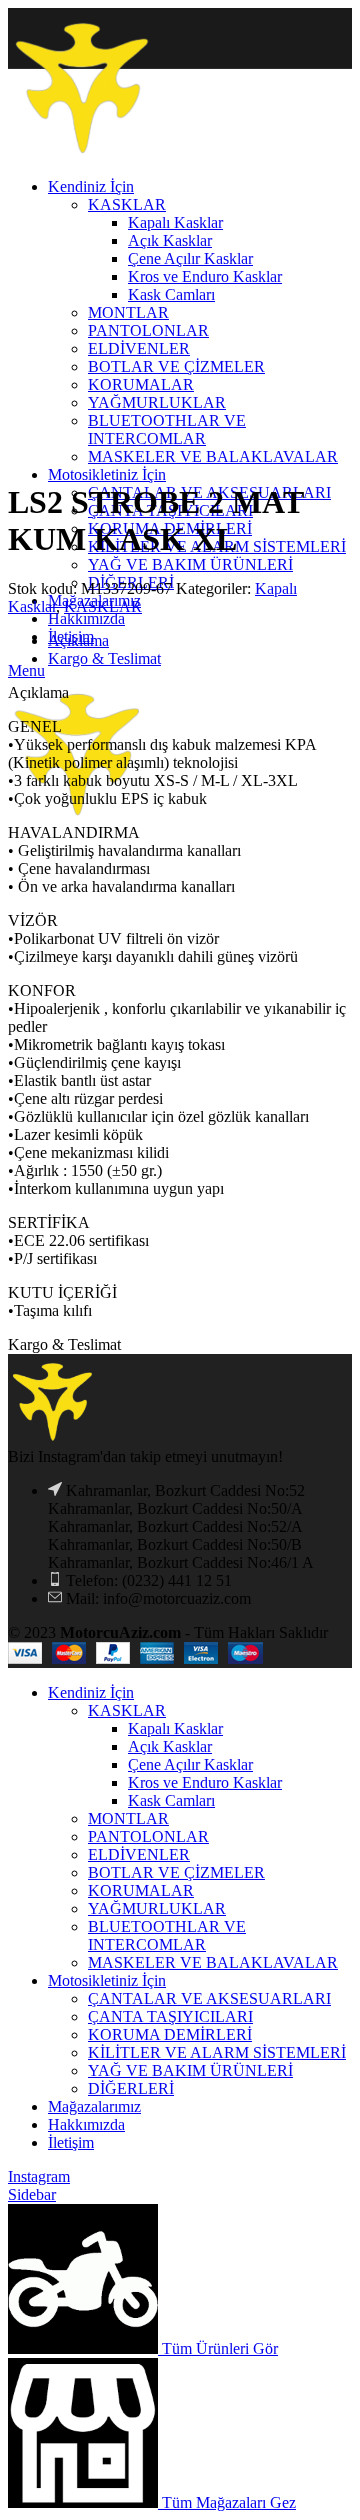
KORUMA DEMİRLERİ (170, 2034)
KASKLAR (103, 606)
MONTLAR (128, 1818)
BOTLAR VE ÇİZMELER (176, 1872)
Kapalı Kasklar (175, 1728)
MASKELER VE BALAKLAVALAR (213, 1962)
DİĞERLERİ (131, 2088)
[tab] (200, 641)
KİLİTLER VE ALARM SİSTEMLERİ (217, 2052)
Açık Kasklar (170, 1746)
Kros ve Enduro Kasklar (205, 1782)
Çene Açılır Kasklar (190, 1764)
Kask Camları (171, 1800)
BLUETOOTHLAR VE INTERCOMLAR (167, 1935)
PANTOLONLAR (148, 1836)
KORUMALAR (141, 1890)
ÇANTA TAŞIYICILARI (170, 2016)
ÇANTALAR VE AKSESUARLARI (209, 1998)
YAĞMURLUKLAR (157, 1908)
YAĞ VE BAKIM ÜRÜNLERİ (190, 564)
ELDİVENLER (139, 1854)
